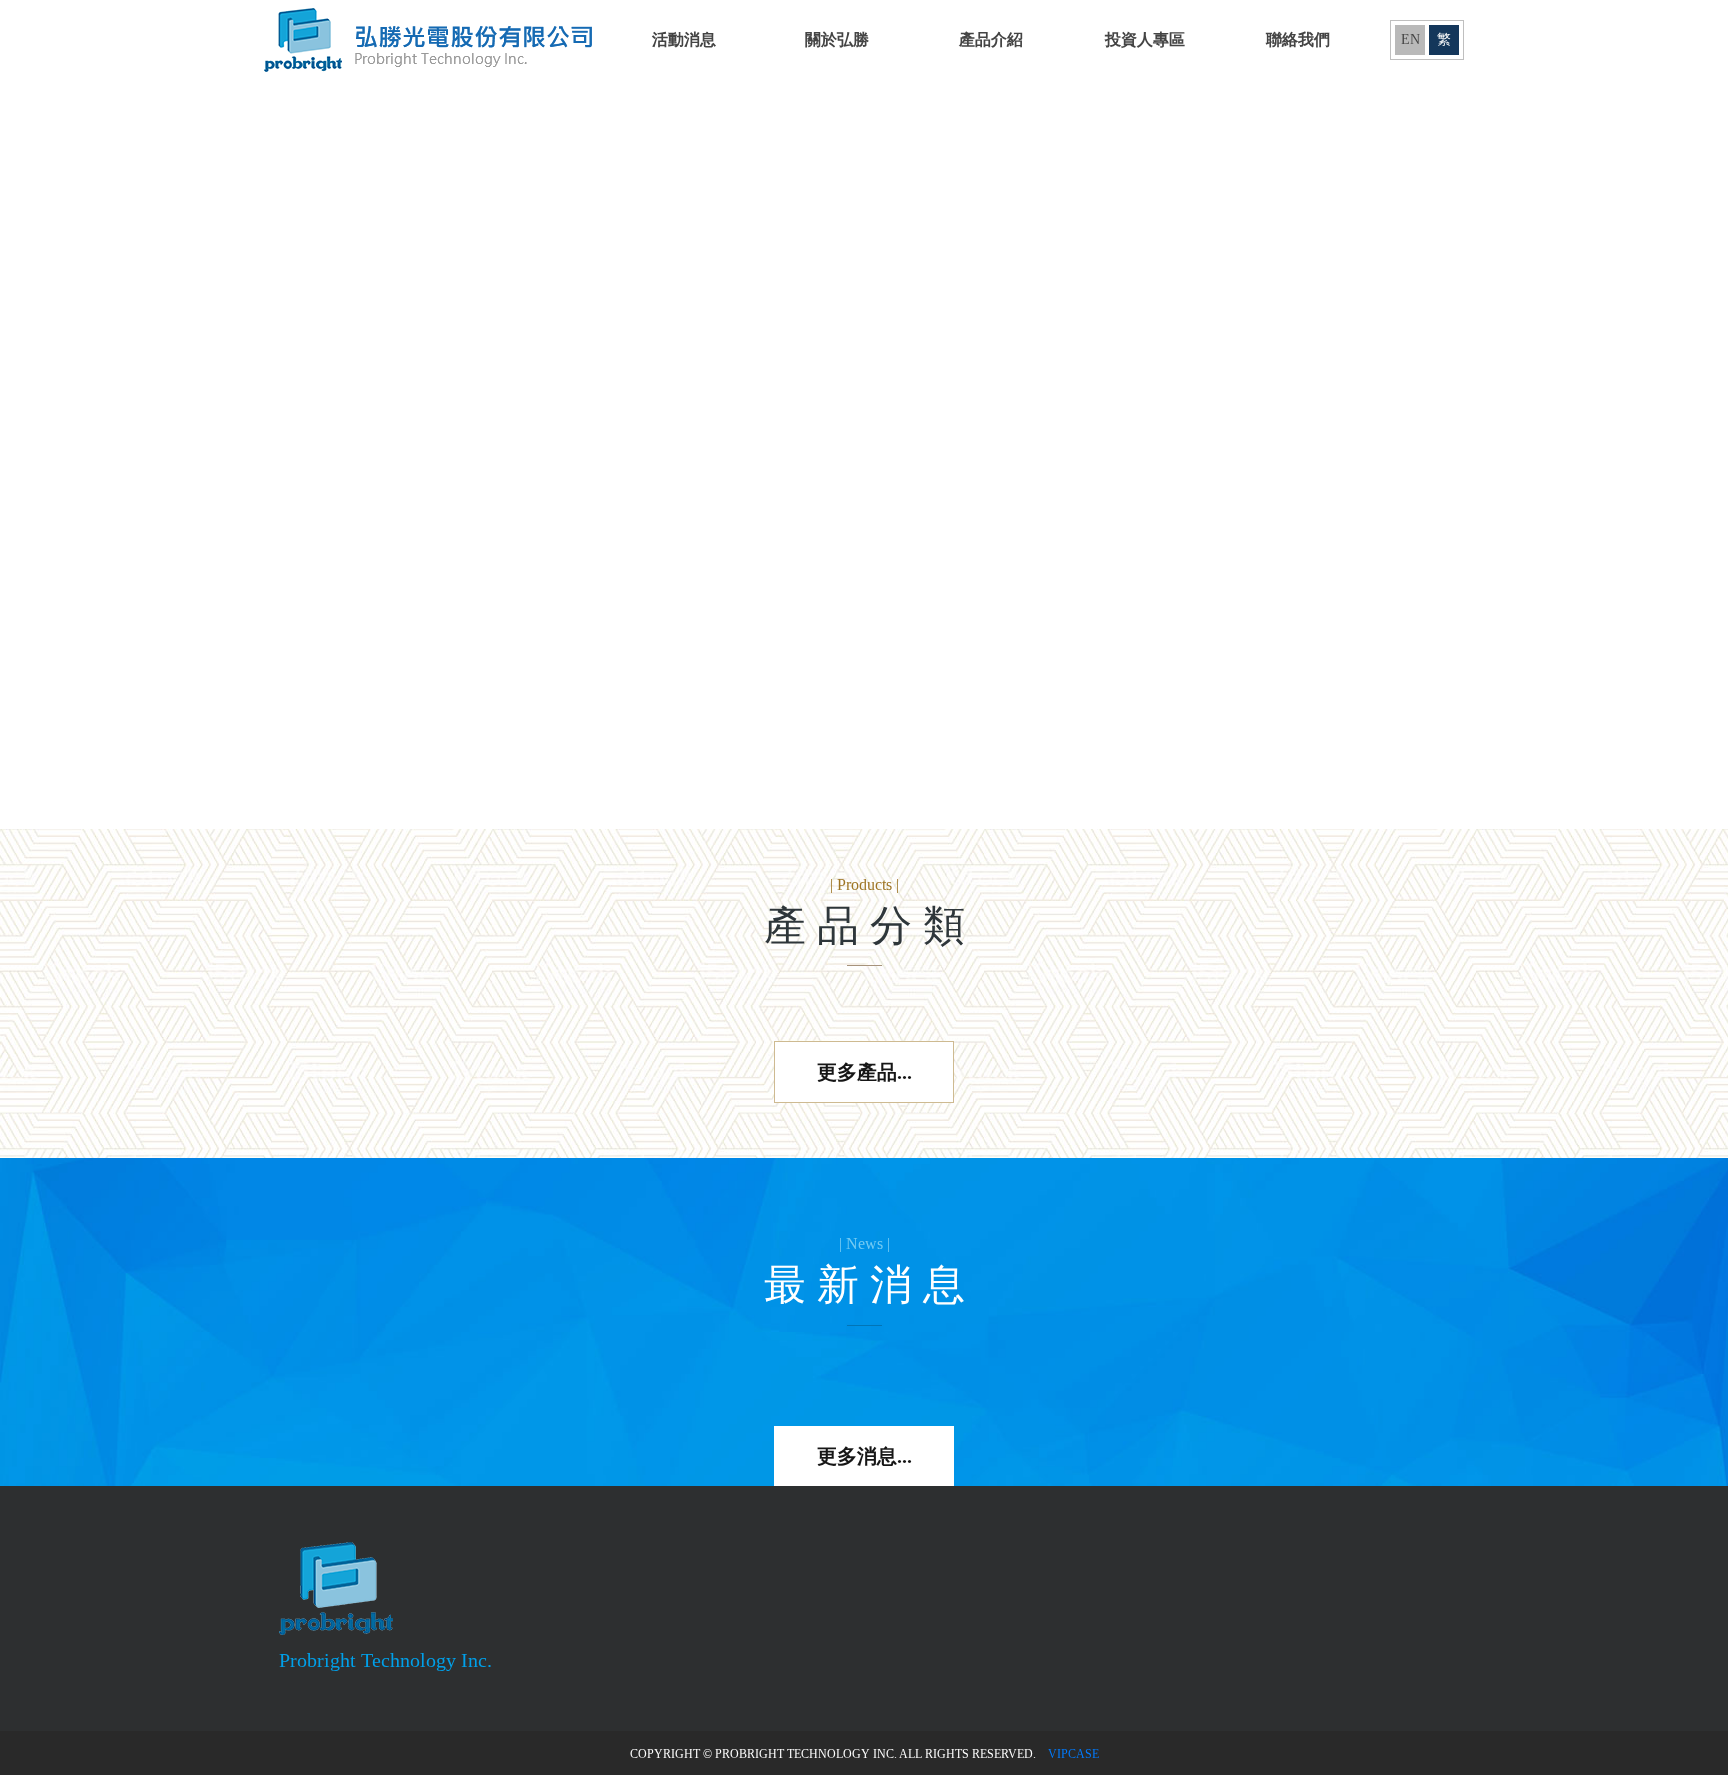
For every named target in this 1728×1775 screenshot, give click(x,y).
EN (1410, 39)
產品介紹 (991, 39)
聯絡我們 (1298, 39)
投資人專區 (1145, 39)
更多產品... (864, 1072)
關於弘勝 (837, 39)
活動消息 (684, 39)
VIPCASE (1073, 1754)
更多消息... (864, 1456)
